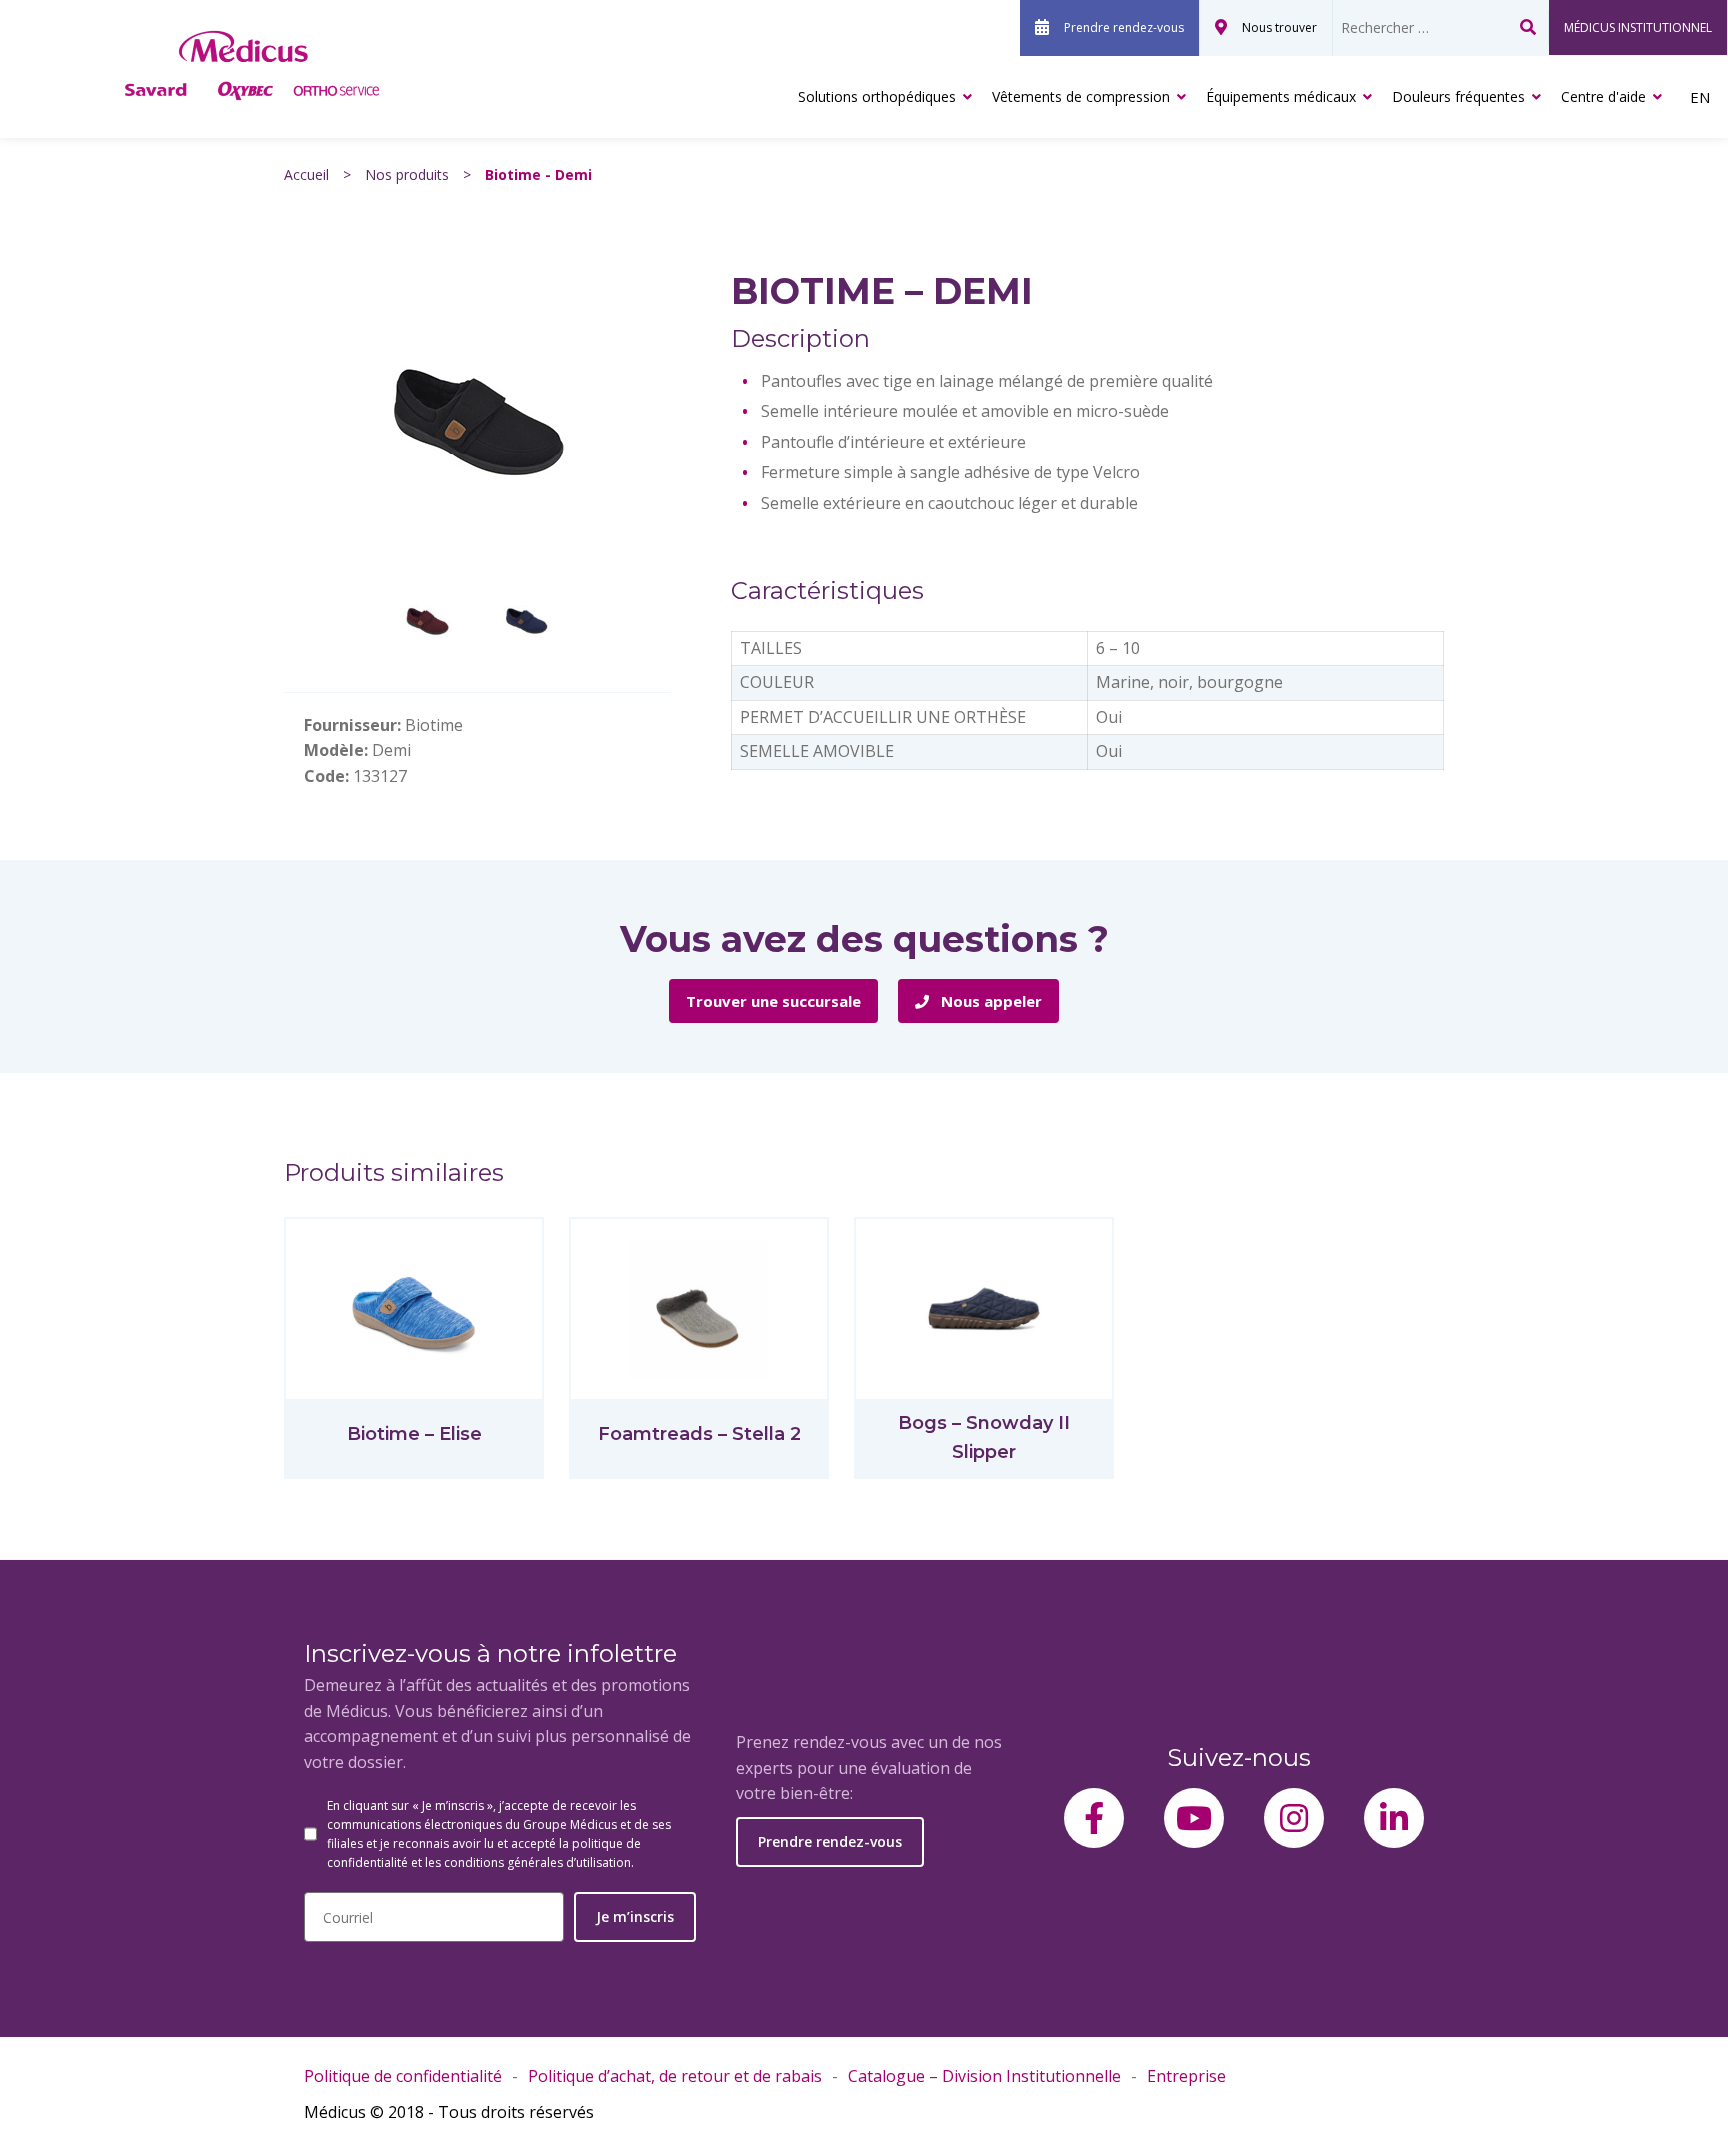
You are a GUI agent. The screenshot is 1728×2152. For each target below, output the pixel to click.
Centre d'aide (1603, 96)
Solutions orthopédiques (877, 96)
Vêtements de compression (1081, 96)
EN (1700, 97)
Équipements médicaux (1281, 96)
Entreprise (1186, 2076)
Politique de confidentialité (403, 2076)
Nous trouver (1279, 27)
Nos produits (407, 174)
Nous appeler (989, 1001)
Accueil (306, 174)
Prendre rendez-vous (1124, 27)
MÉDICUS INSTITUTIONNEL (1638, 27)
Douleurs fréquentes (1458, 96)
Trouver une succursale (773, 1001)
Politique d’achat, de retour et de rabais (675, 2076)
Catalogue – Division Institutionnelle (984, 2076)
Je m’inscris (635, 1916)
